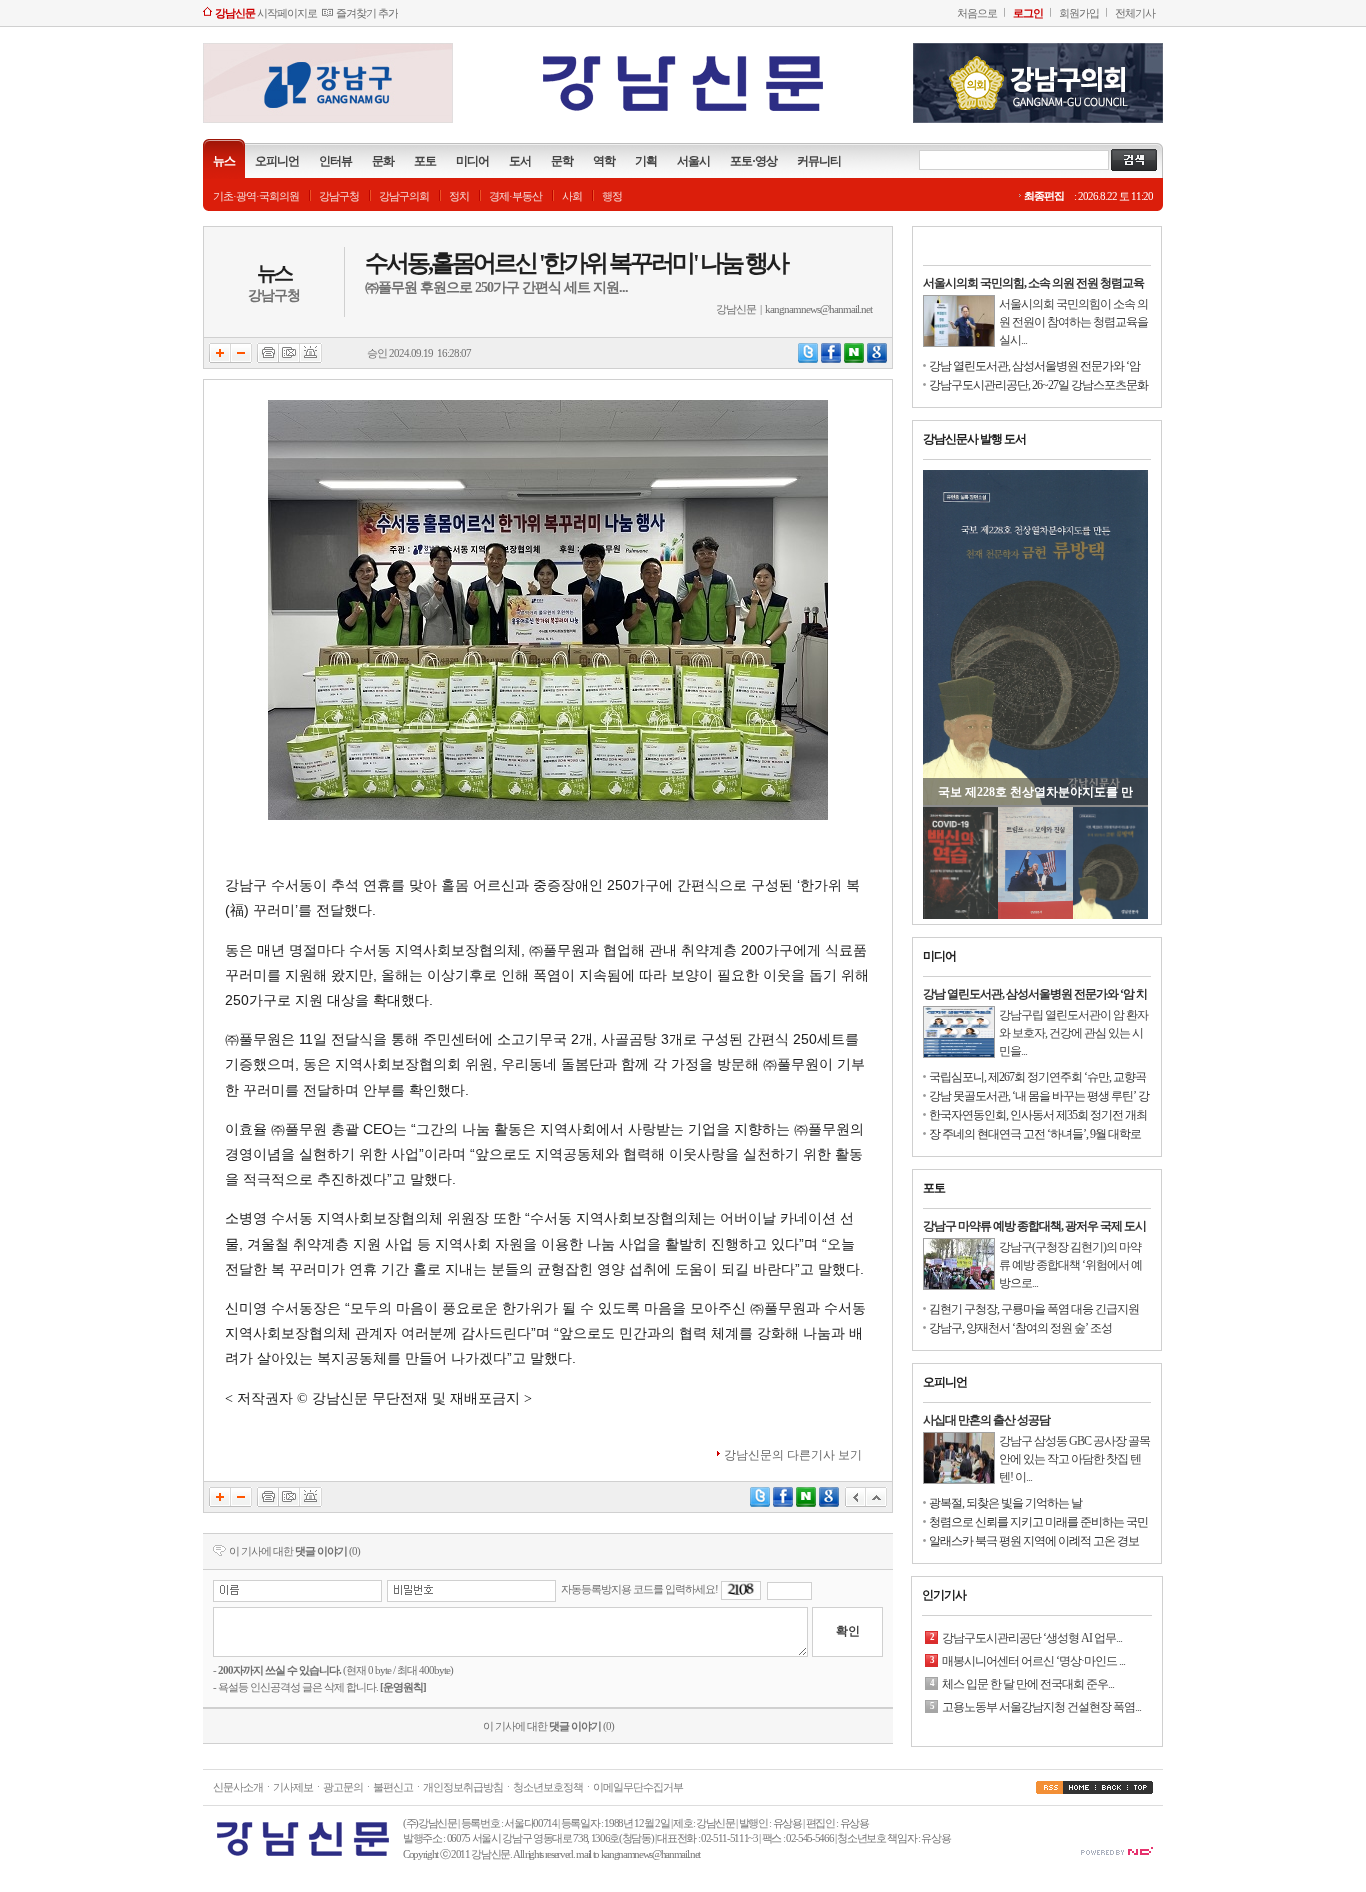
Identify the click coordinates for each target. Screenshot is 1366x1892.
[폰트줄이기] (241, 359)
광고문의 (343, 1787)
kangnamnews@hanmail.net (818, 309)
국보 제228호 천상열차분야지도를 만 (1035, 792)
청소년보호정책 (548, 1787)
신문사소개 (238, 1787)
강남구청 (339, 196)
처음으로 (977, 13)
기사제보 (293, 1787)
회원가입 (1079, 13)
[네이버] (854, 359)
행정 (612, 196)
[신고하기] (311, 359)
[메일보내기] (289, 359)
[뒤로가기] (855, 1503)
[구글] (877, 359)
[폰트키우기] (220, 359)
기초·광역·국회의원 (256, 196)
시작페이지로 (266, 13)
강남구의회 (404, 196)
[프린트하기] (268, 359)
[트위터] (808, 359)
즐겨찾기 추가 (367, 13)
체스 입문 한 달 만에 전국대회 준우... (1028, 1648)
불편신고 (393, 1787)
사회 (572, 196)
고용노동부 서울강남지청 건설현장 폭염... (1041, 1671)
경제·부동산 (515, 196)
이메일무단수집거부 (638, 1787)
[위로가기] (876, 1503)
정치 (459, 196)
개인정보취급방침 (463, 1787)
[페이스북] (831, 359)
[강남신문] (683, 112)
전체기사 (1135, 13)
